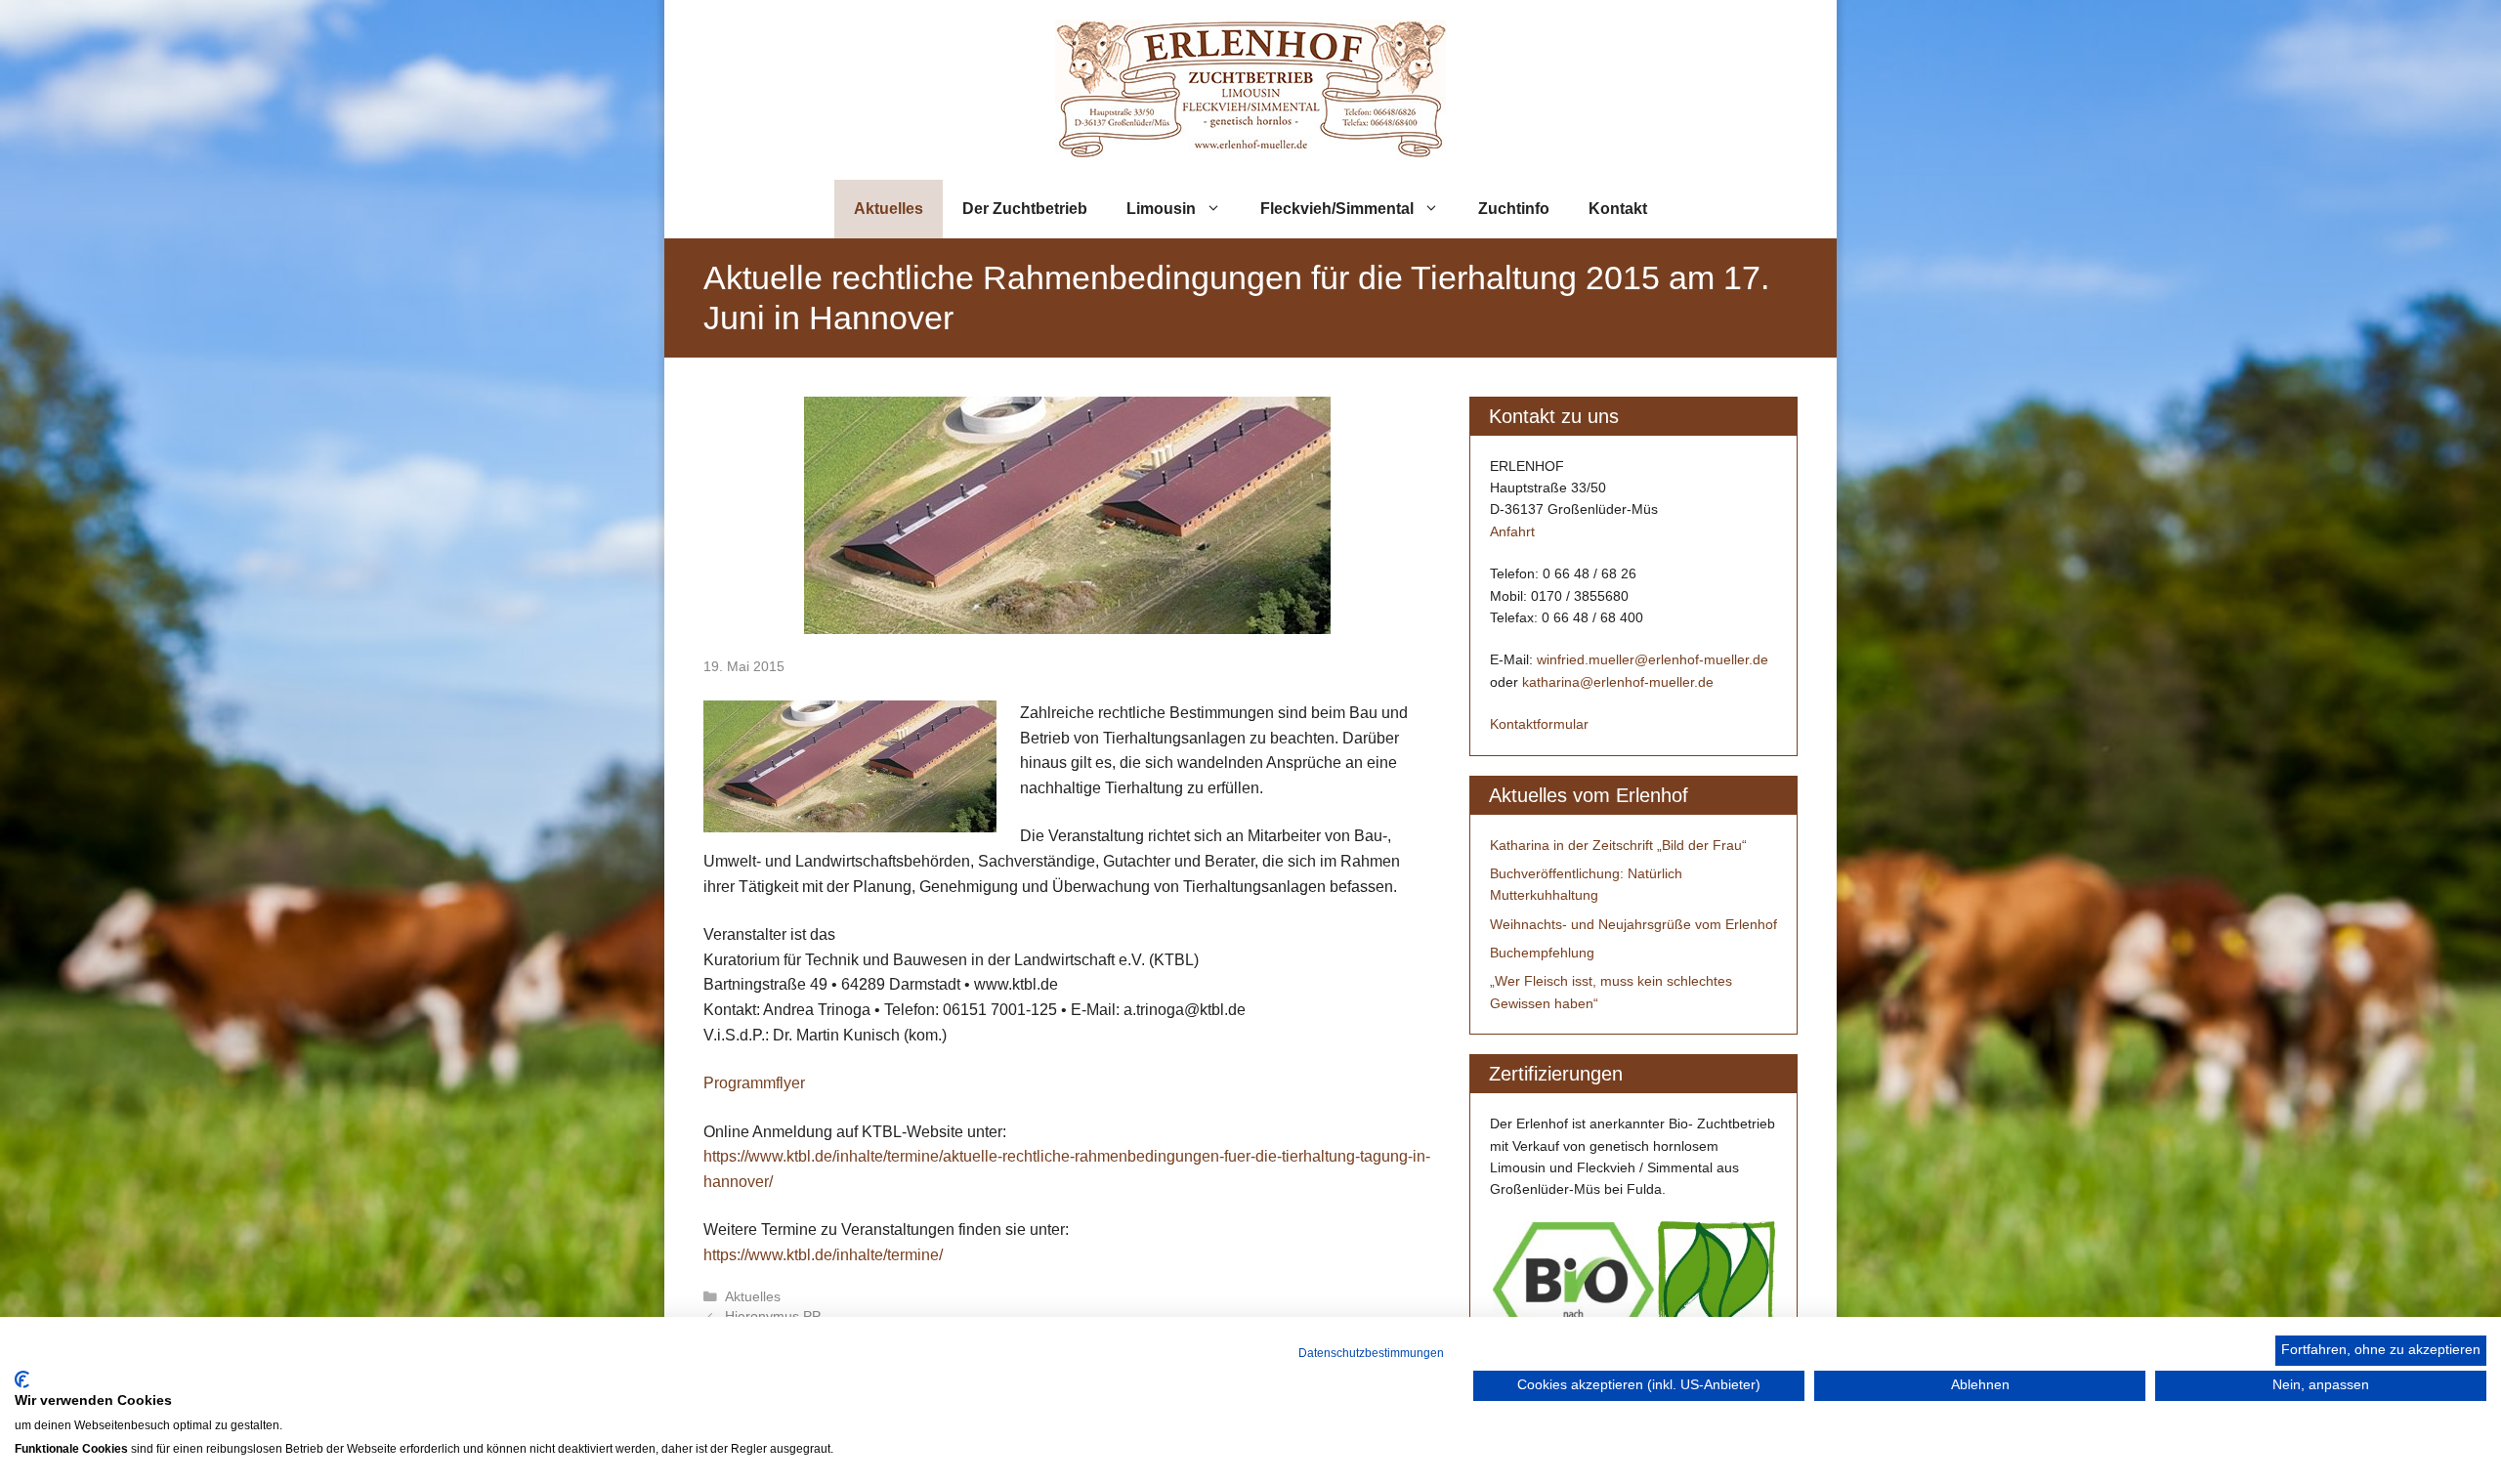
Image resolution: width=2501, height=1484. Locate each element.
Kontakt (1618, 209)
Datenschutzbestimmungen (1371, 1353)
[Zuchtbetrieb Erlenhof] (1250, 88)
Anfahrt (1512, 531)
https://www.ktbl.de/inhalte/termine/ (823, 1255)
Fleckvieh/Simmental (1337, 209)
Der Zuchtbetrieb (1025, 209)
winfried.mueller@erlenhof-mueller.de (1653, 659)
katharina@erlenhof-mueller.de (1618, 682)
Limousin (1161, 209)
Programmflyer (754, 1083)
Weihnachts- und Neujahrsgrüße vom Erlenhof (1633, 924)
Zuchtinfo (1514, 209)
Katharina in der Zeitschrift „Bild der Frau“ (1618, 845)
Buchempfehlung (1542, 953)
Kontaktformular (1539, 724)
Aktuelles (889, 209)
